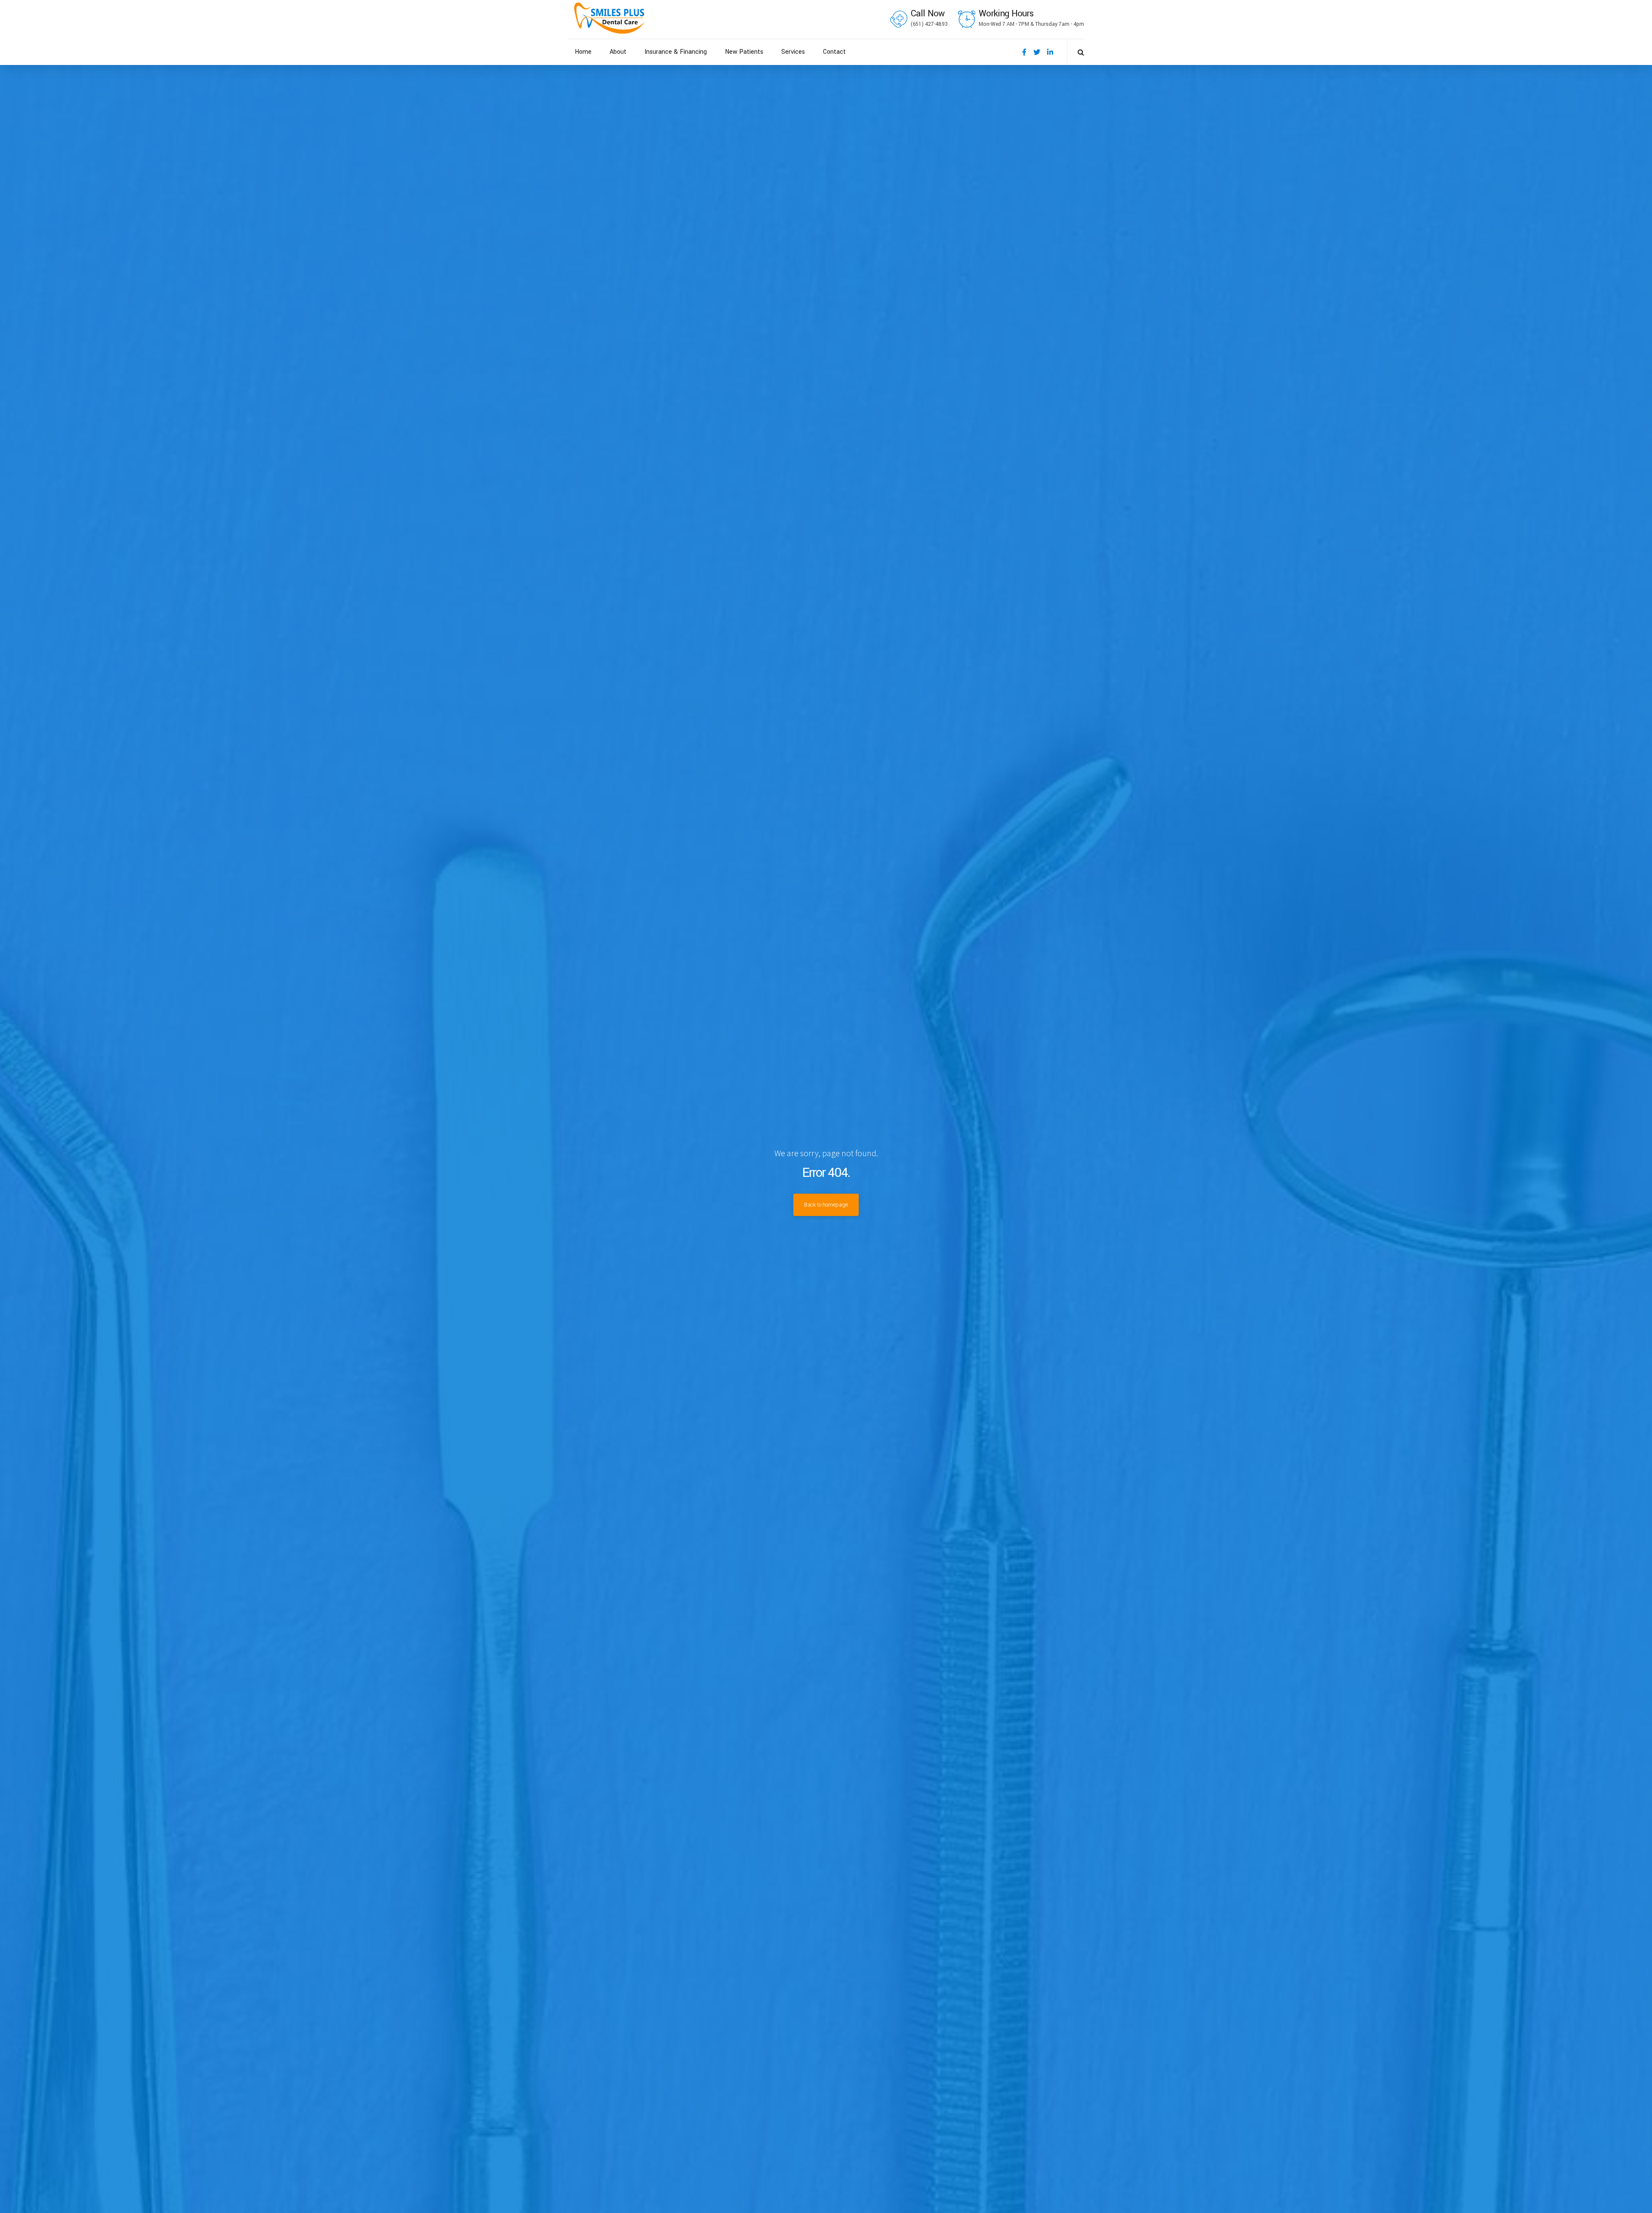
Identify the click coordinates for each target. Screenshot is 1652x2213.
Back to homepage (826, 1205)
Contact (834, 52)
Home (583, 52)
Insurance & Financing (676, 52)
